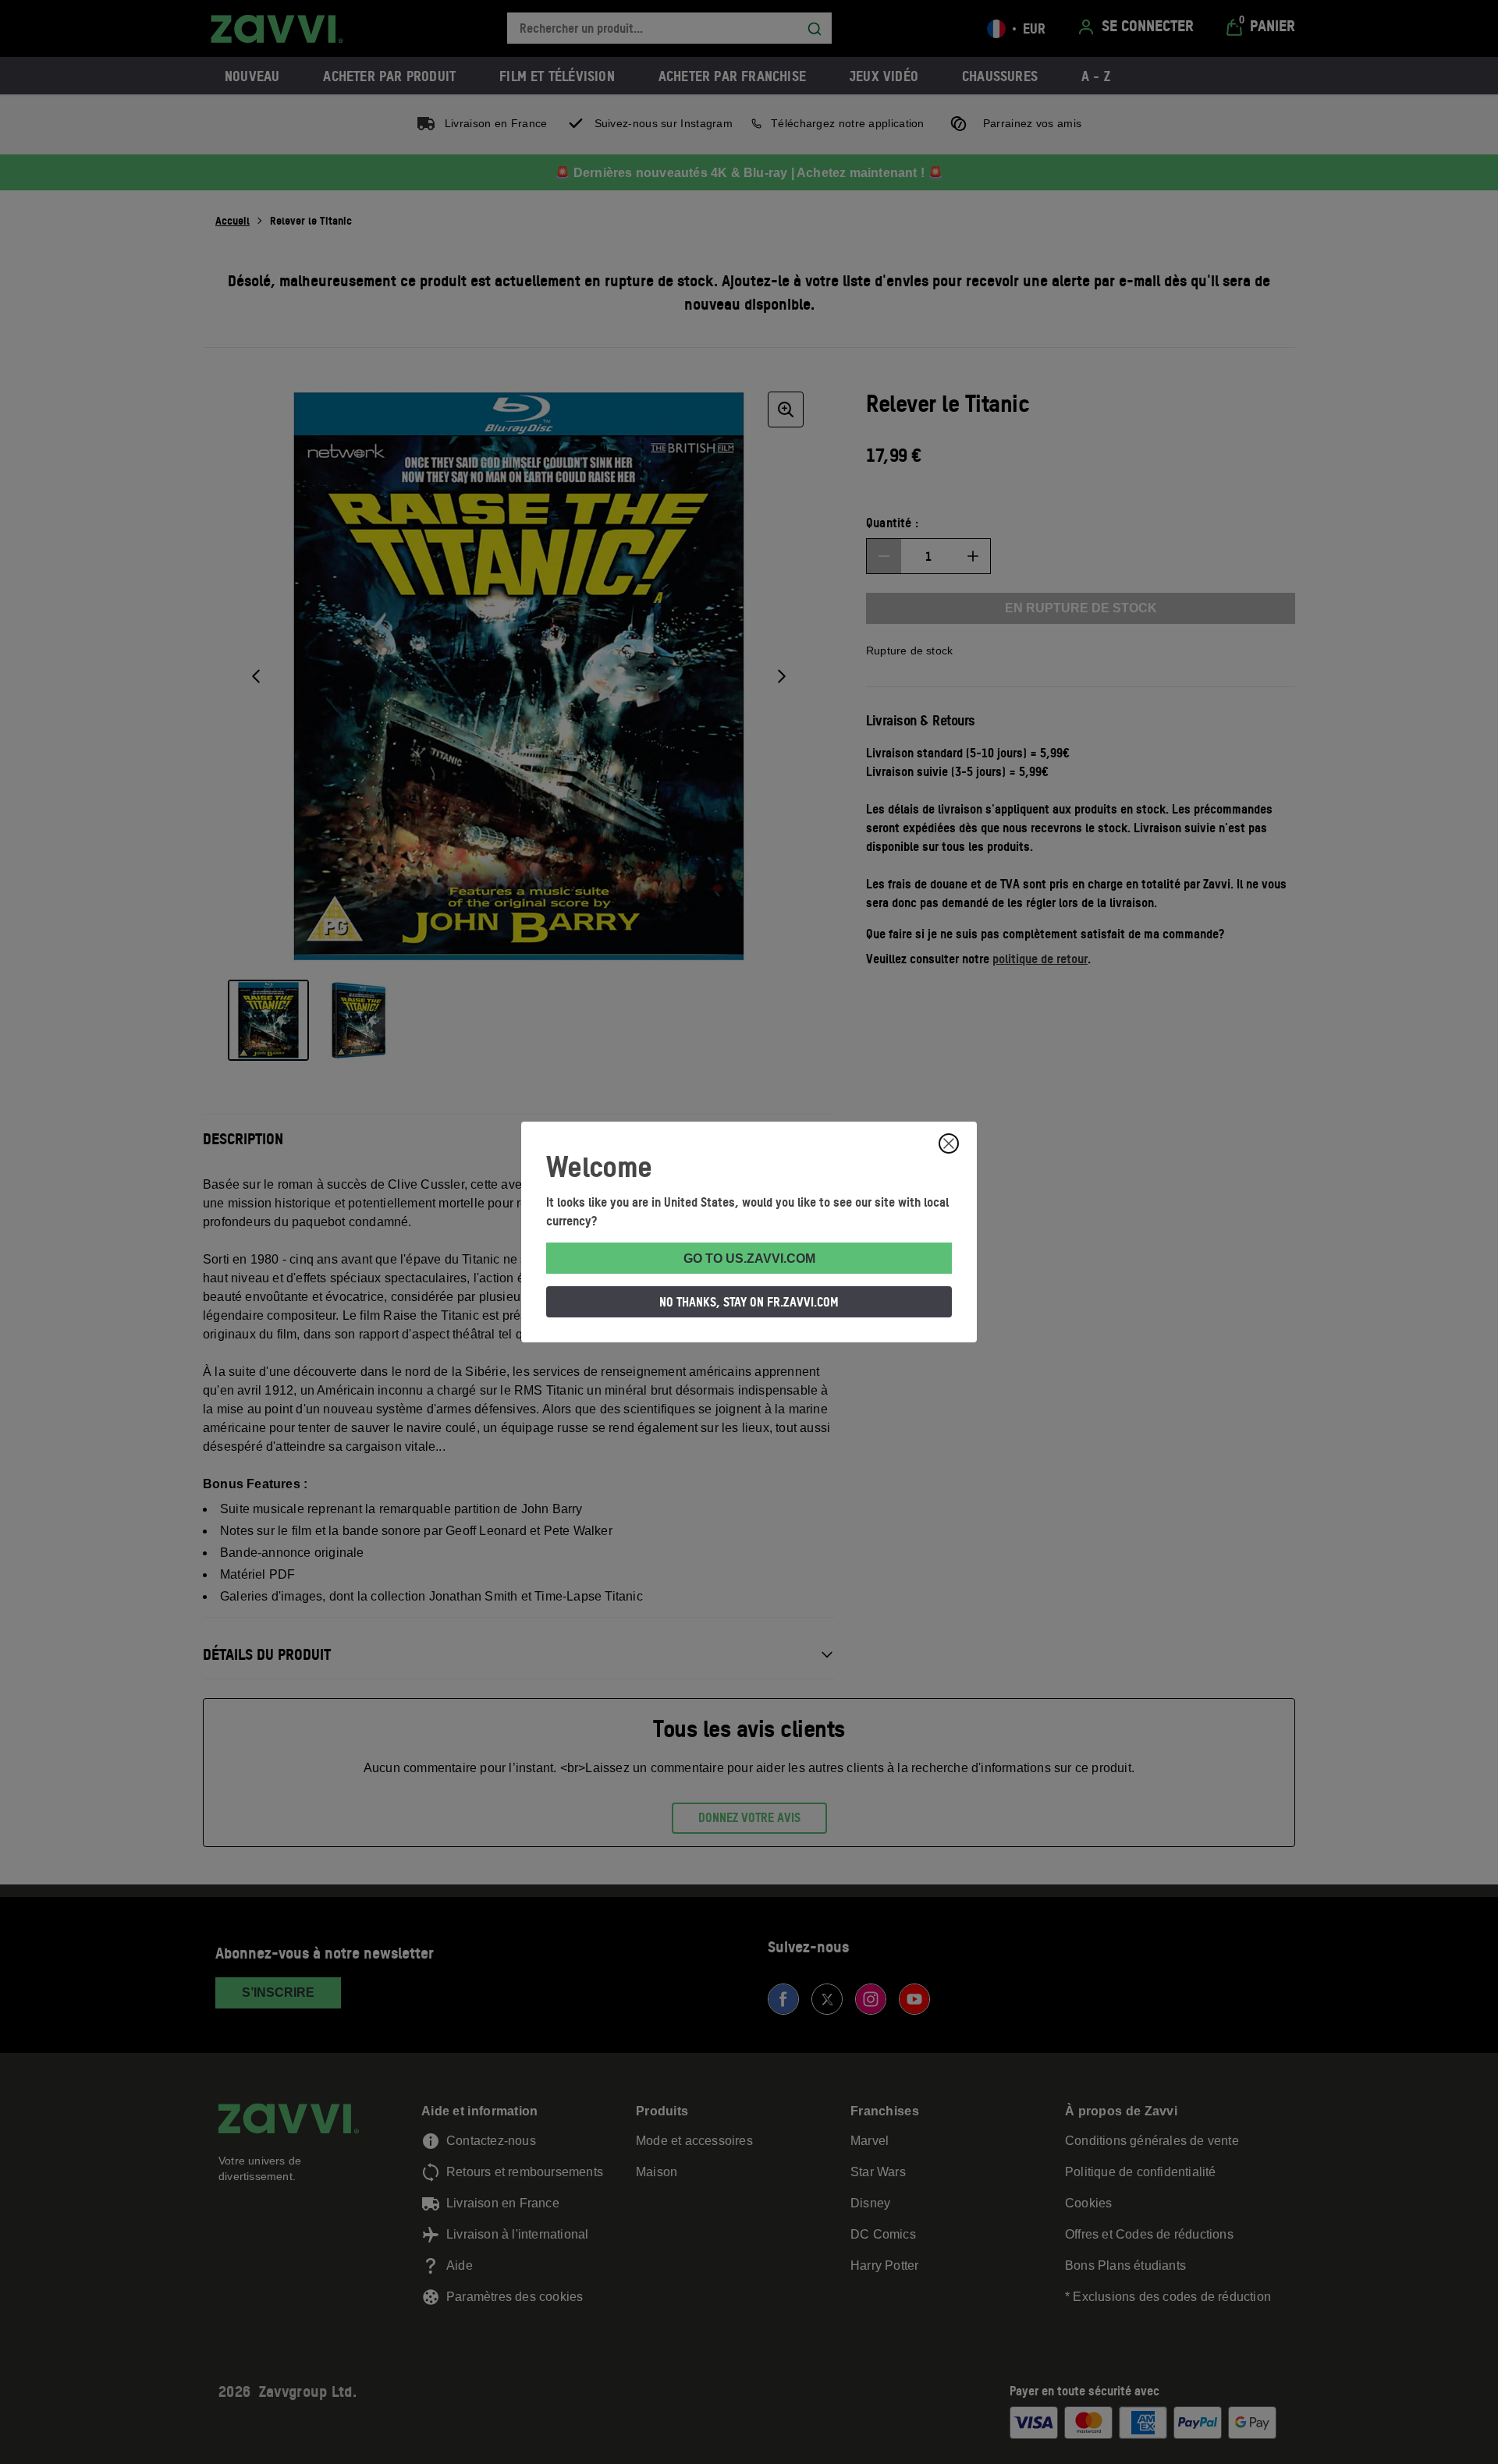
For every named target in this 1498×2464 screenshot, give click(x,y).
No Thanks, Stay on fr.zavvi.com (749, 1302)
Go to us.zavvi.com (749, 1259)
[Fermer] (949, 1143)
